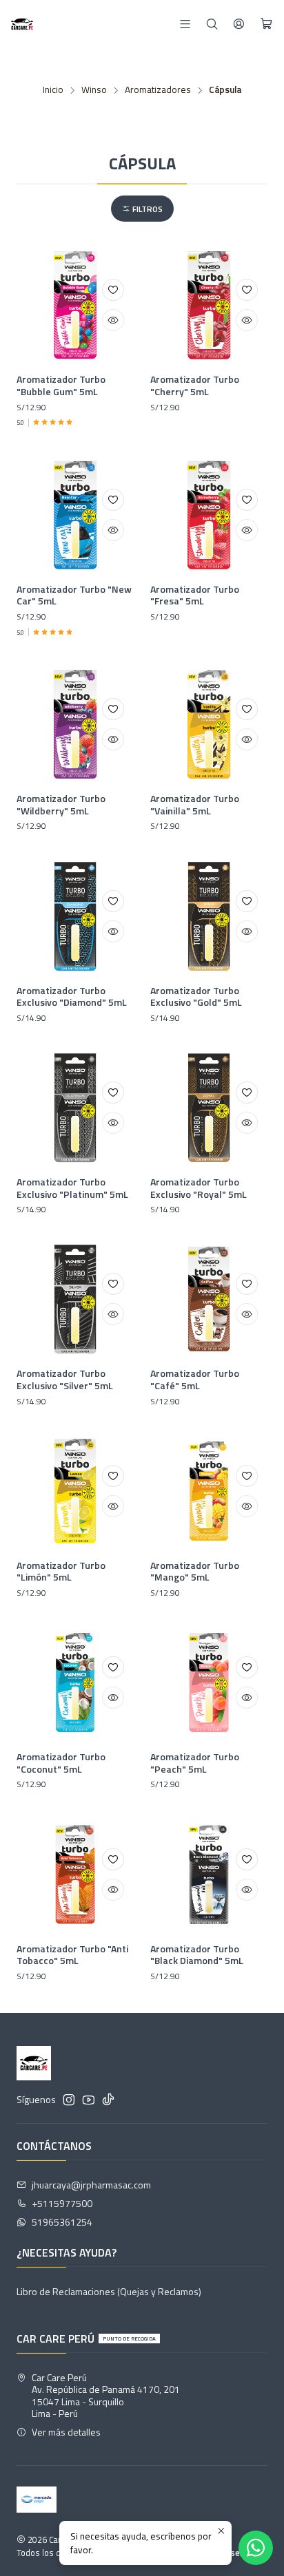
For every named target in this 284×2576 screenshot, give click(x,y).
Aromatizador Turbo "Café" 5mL (195, 1379)
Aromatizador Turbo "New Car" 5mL (74, 595)
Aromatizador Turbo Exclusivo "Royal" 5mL (199, 1188)
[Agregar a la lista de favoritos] (113, 290)
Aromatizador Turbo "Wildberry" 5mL (61, 804)
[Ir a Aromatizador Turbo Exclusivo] (75, 916)
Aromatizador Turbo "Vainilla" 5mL (195, 804)
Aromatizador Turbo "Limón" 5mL (61, 1571)
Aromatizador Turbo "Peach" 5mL (195, 1763)
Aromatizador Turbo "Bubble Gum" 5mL (61, 385)
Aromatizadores (158, 90)
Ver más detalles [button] (66, 2432)
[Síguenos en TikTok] (108, 2100)
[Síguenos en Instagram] (69, 2100)
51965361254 (62, 2222)
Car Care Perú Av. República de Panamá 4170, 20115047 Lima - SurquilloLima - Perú (106, 2396)
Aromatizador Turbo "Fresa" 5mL (195, 595)
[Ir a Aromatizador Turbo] (75, 305)
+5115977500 (62, 2203)
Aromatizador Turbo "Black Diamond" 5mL (197, 1955)
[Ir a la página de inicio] (22, 24)
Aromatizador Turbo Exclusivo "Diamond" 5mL (72, 996)
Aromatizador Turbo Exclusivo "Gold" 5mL (196, 996)
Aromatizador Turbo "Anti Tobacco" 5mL (72, 1955)
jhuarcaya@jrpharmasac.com (91, 2185)
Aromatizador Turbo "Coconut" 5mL (61, 1763)
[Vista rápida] (113, 320)
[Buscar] (212, 24)
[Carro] (266, 24)
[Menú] (185, 24)
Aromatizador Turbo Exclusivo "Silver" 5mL (65, 1379)
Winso (94, 90)
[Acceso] (239, 24)
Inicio (53, 90)
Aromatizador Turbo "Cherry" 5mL (195, 385)
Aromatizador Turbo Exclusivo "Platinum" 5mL (72, 1188)
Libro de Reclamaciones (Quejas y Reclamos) (109, 2291)
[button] (142, 209)
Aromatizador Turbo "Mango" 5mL (195, 1571)
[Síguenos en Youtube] (89, 2100)
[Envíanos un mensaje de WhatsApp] (256, 2548)
